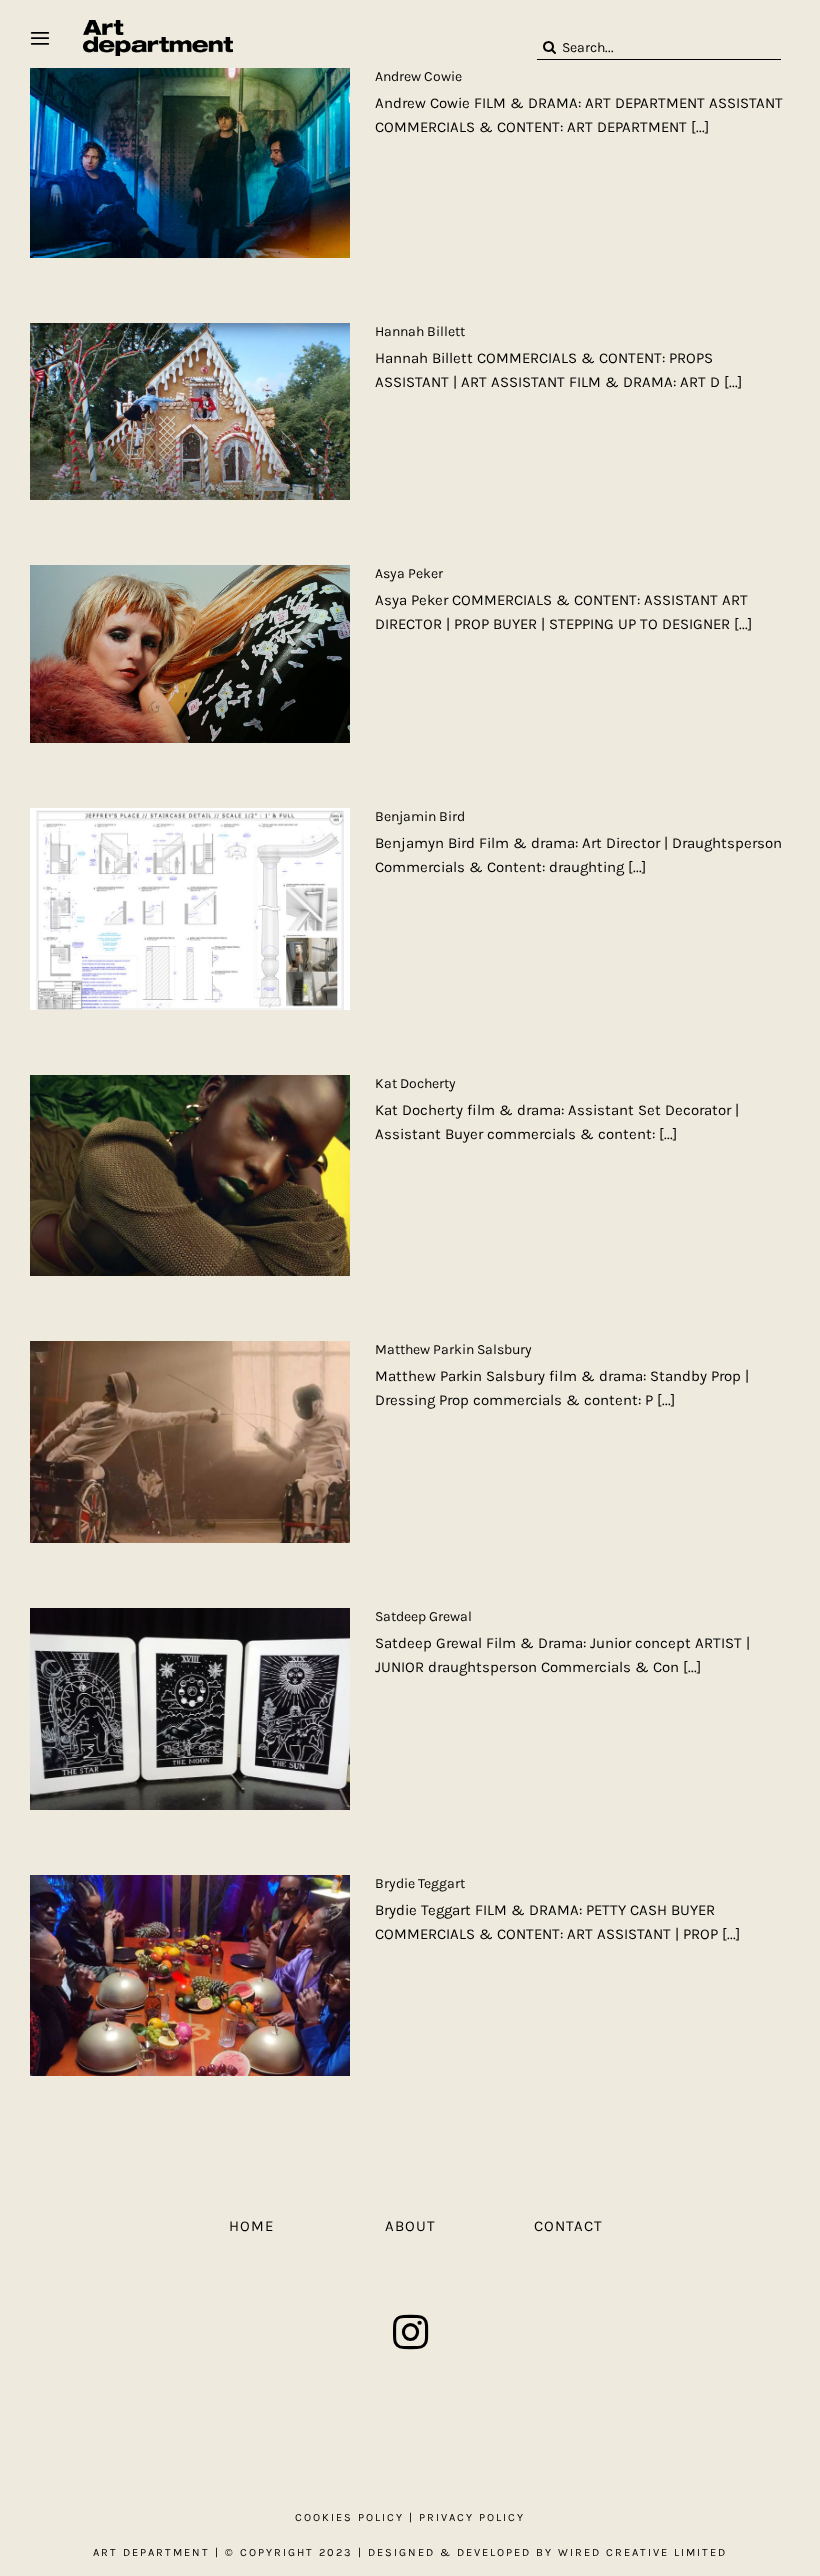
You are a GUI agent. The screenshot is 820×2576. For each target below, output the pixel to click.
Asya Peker (409, 573)
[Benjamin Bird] (190, 909)
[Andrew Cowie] (190, 163)
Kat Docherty (415, 1083)
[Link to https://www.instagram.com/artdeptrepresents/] (410, 2332)
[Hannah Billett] (190, 412)
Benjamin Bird (420, 816)
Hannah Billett (420, 331)
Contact (568, 2226)
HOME (251, 2226)
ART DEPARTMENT (151, 2552)
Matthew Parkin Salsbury (453, 1349)
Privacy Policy (472, 2517)
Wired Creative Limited (642, 2552)
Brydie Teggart (420, 1883)
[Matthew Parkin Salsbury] (190, 1442)
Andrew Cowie (418, 76)
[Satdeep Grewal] (190, 1709)
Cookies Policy (349, 2517)
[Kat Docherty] (190, 1176)
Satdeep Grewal (423, 1616)
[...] (700, 127)
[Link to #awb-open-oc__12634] (40, 38)
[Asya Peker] (190, 654)
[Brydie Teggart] (190, 1976)
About (410, 2226)
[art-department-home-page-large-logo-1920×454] (158, 27)
